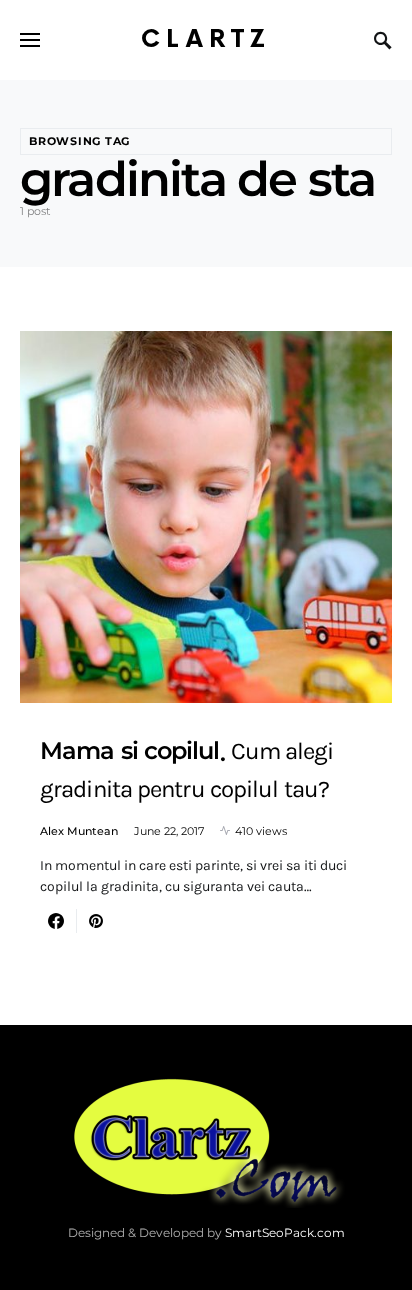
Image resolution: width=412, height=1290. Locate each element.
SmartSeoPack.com (285, 1232)
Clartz (206, 39)
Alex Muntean (79, 831)
